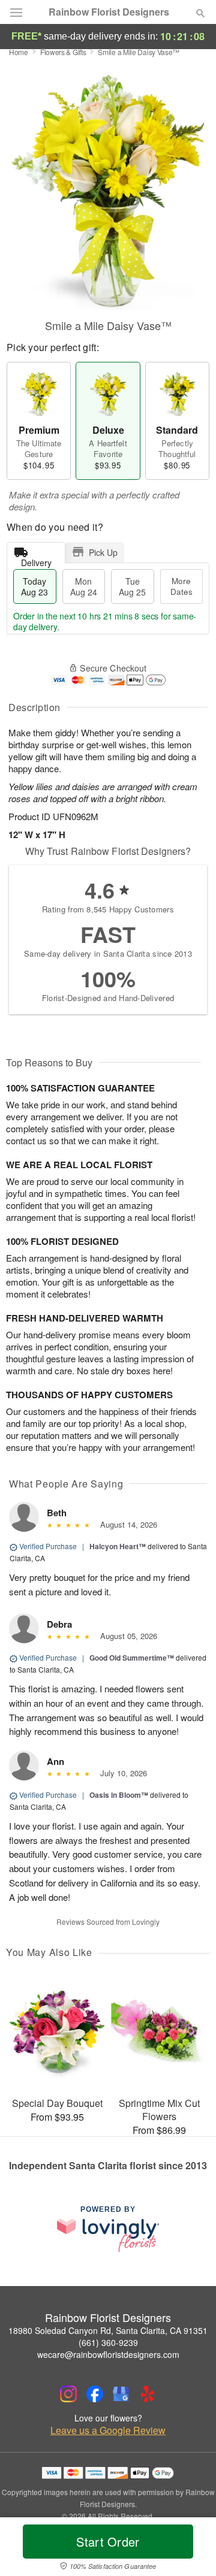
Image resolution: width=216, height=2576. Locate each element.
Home (19, 52)
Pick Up (103, 552)
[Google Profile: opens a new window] (121, 2394)
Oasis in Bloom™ (119, 1795)
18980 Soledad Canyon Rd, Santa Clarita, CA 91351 (108, 2330)
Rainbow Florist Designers (109, 12)
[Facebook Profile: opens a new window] (95, 2394)
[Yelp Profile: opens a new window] (148, 2394)
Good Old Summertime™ (132, 1658)
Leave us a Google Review (108, 2430)
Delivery (36, 560)
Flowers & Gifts (63, 52)
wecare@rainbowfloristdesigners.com (108, 2354)
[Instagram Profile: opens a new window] (68, 2394)
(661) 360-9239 (108, 2342)
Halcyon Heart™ (118, 1546)
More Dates (181, 586)
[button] (190, 2549)
